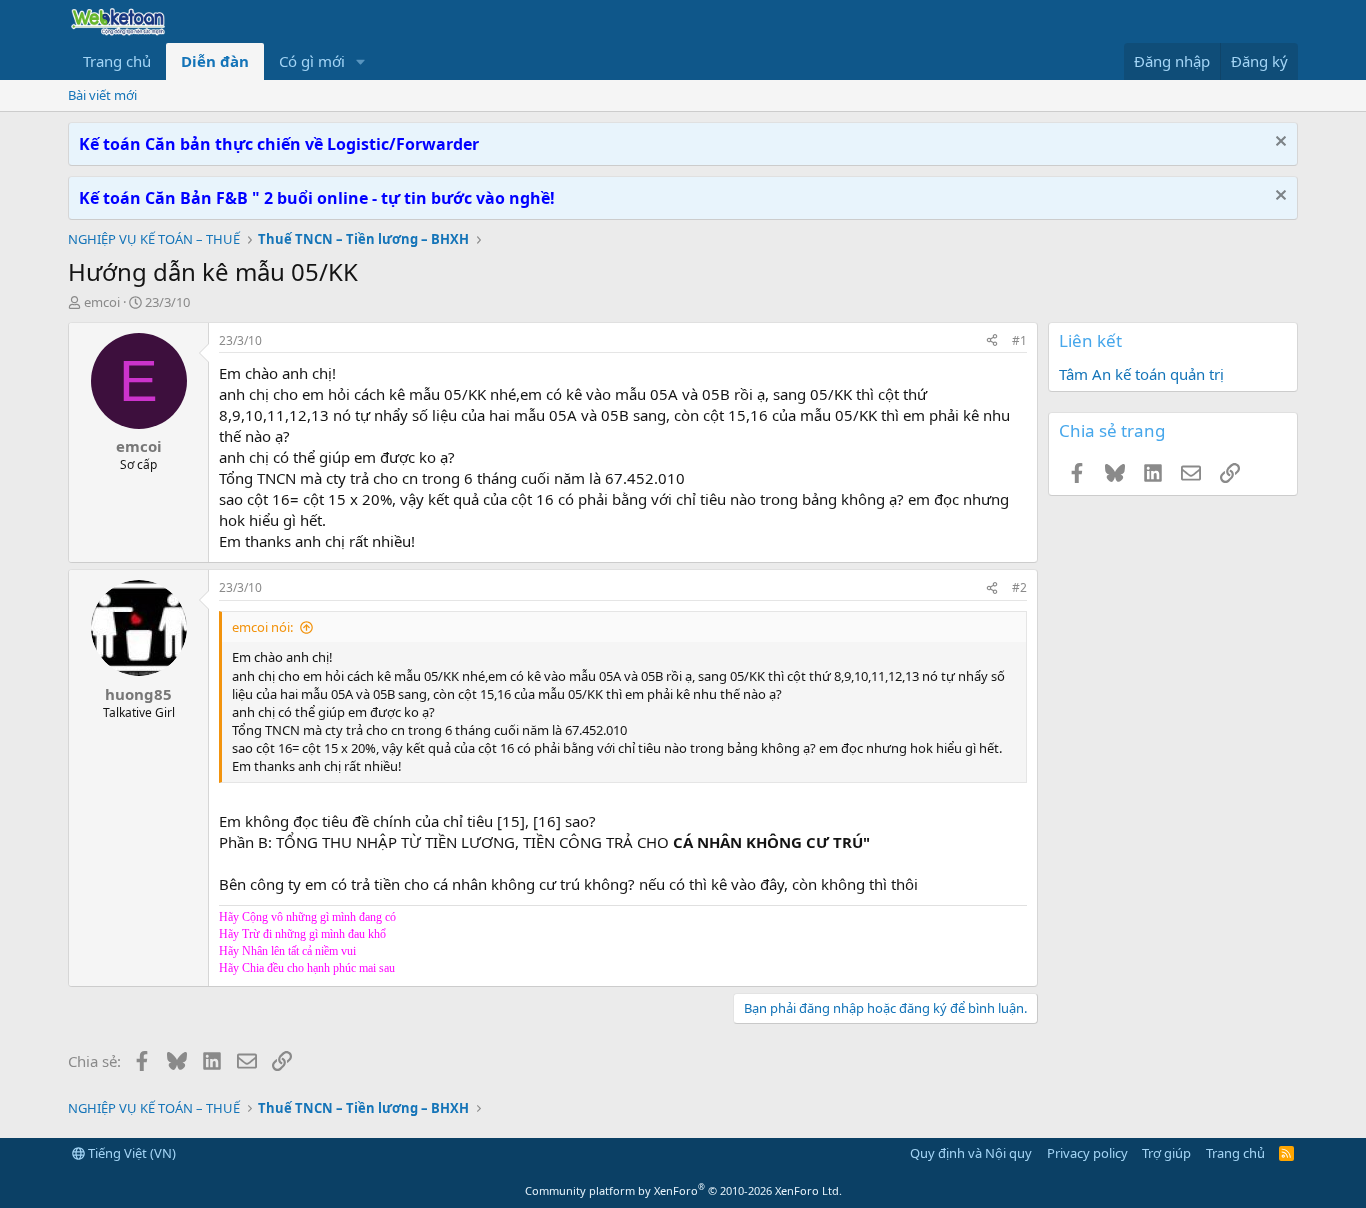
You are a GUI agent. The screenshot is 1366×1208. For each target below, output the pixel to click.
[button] (361, 61)
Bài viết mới (102, 95)
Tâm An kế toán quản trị (1141, 374)
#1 (1019, 340)
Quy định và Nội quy (971, 1153)
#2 (1019, 587)
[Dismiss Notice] (1278, 143)
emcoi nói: (262, 627)
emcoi (102, 302)
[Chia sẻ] (992, 341)
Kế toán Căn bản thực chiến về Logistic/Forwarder (279, 144)
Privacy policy (1087, 1153)
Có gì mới (312, 61)
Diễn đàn (215, 61)
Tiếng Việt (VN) (130, 1153)
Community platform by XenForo (683, 1190)
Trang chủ (117, 61)
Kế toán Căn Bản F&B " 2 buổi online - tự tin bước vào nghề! (317, 198)
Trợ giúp (1166, 1153)
